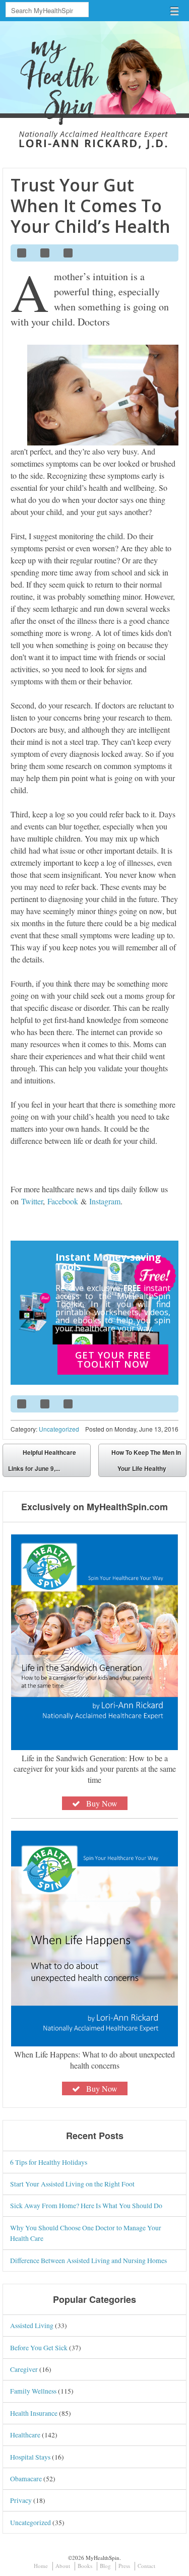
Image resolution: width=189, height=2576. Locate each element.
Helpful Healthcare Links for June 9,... (42, 1460)
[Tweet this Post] (45, 253)
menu (174, 11)
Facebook (63, 1201)
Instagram (105, 1201)
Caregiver (24, 2369)
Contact (146, 2566)
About (63, 2566)
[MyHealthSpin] (94, 79)
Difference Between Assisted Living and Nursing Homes (88, 2260)
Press (124, 2566)
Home (41, 2566)
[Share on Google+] (69, 253)
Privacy (21, 2500)
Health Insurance (34, 2413)
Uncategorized (59, 1429)
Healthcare (25, 2435)
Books (85, 2566)
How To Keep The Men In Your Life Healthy (146, 1460)
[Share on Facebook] (22, 253)
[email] (166, 253)
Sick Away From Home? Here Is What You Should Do (86, 2205)
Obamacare (26, 2478)
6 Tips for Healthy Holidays (49, 2162)
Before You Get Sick (39, 2347)
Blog (105, 2566)
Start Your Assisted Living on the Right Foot (72, 2184)
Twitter (32, 1201)
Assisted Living (32, 2325)
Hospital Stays (30, 2457)
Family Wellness (33, 2391)
